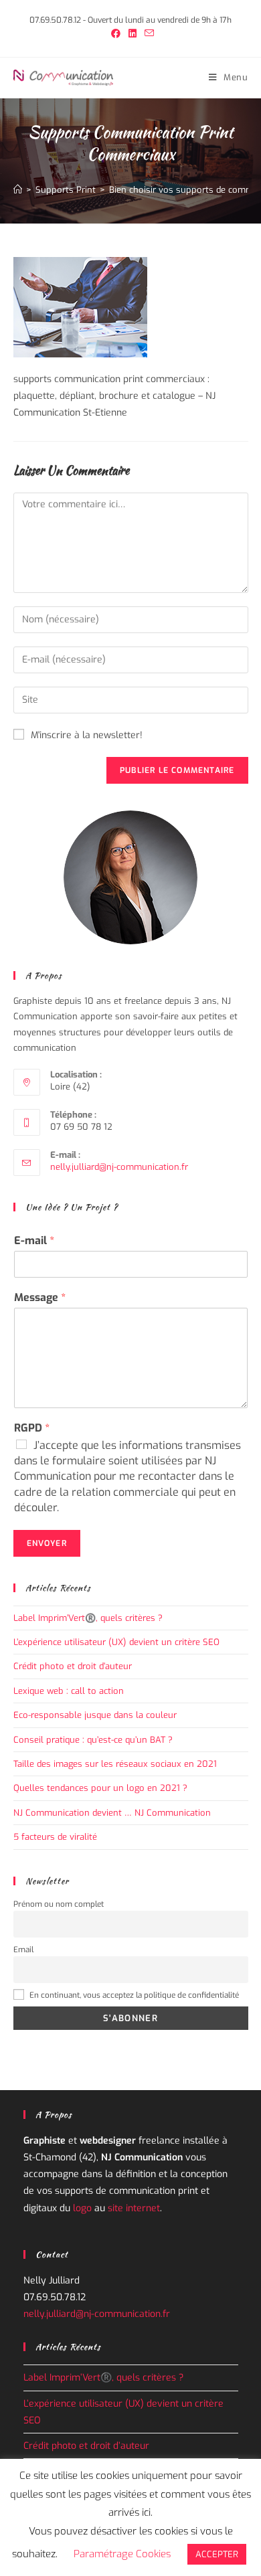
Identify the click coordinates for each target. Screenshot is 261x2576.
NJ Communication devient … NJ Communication (112, 1813)
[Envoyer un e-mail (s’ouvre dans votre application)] (147, 34)
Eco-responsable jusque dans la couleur (95, 1715)
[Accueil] (18, 190)
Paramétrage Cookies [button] (122, 2554)
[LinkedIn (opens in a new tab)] (133, 34)
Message (40, 1298)
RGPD (32, 1428)
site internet (134, 2208)
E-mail (34, 1241)
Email (23, 1950)
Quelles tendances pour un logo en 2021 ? (100, 1788)
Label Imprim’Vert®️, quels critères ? (88, 1618)
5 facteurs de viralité (55, 1837)
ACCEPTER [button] (217, 2554)
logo (82, 2208)
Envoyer (47, 1543)
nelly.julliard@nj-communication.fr (119, 1167)
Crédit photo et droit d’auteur (73, 1666)
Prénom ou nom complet (59, 1904)
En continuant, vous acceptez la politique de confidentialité (133, 1995)
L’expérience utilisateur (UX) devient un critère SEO (118, 1642)
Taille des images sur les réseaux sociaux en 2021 (115, 1764)
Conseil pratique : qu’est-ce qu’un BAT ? (93, 1740)
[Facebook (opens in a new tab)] (116, 34)
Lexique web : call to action (69, 1691)
